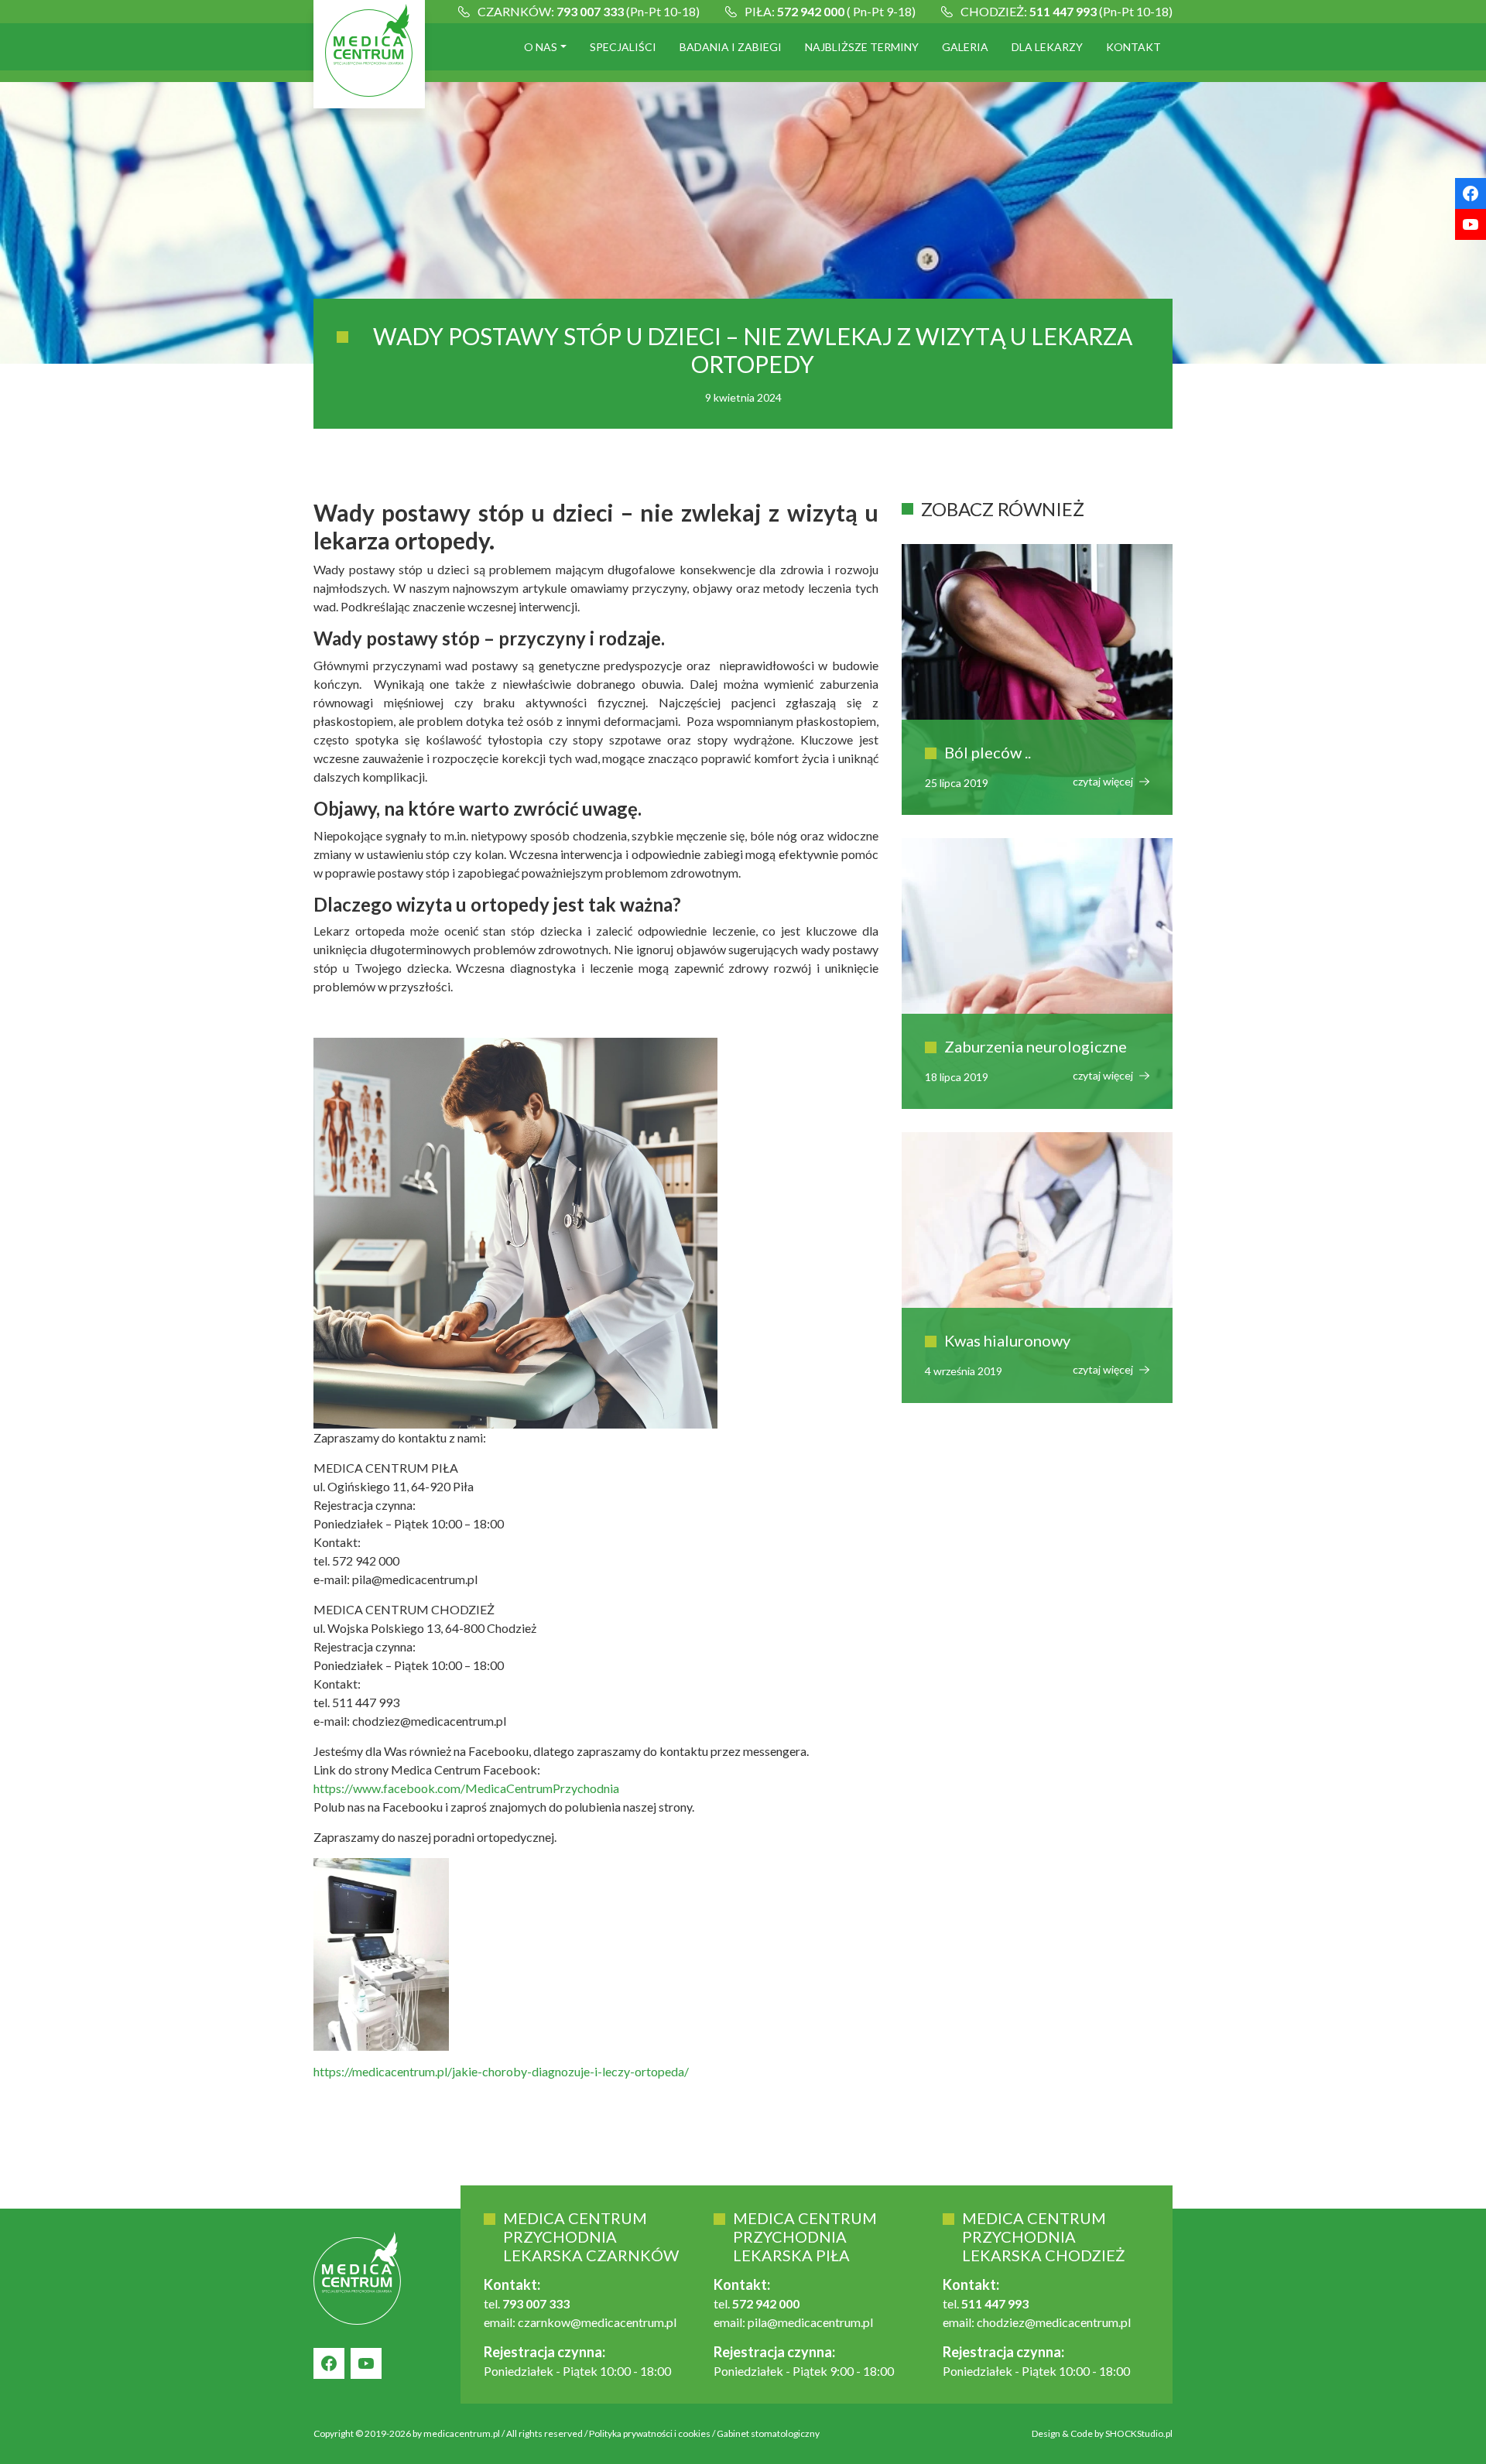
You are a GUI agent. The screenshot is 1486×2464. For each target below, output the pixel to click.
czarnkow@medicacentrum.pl (597, 2322)
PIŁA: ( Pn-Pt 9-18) (830, 11)
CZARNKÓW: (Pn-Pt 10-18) (589, 11)
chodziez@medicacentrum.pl (1054, 2322)
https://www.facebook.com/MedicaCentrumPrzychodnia (466, 1788)
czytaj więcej (1104, 781)
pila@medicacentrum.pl (810, 2322)
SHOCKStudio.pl (1139, 2433)
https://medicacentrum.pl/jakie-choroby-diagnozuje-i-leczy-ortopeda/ (501, 2071)
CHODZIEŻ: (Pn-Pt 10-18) (1067, 11)
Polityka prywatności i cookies (650, 2433)
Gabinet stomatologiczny (768, 2433)
